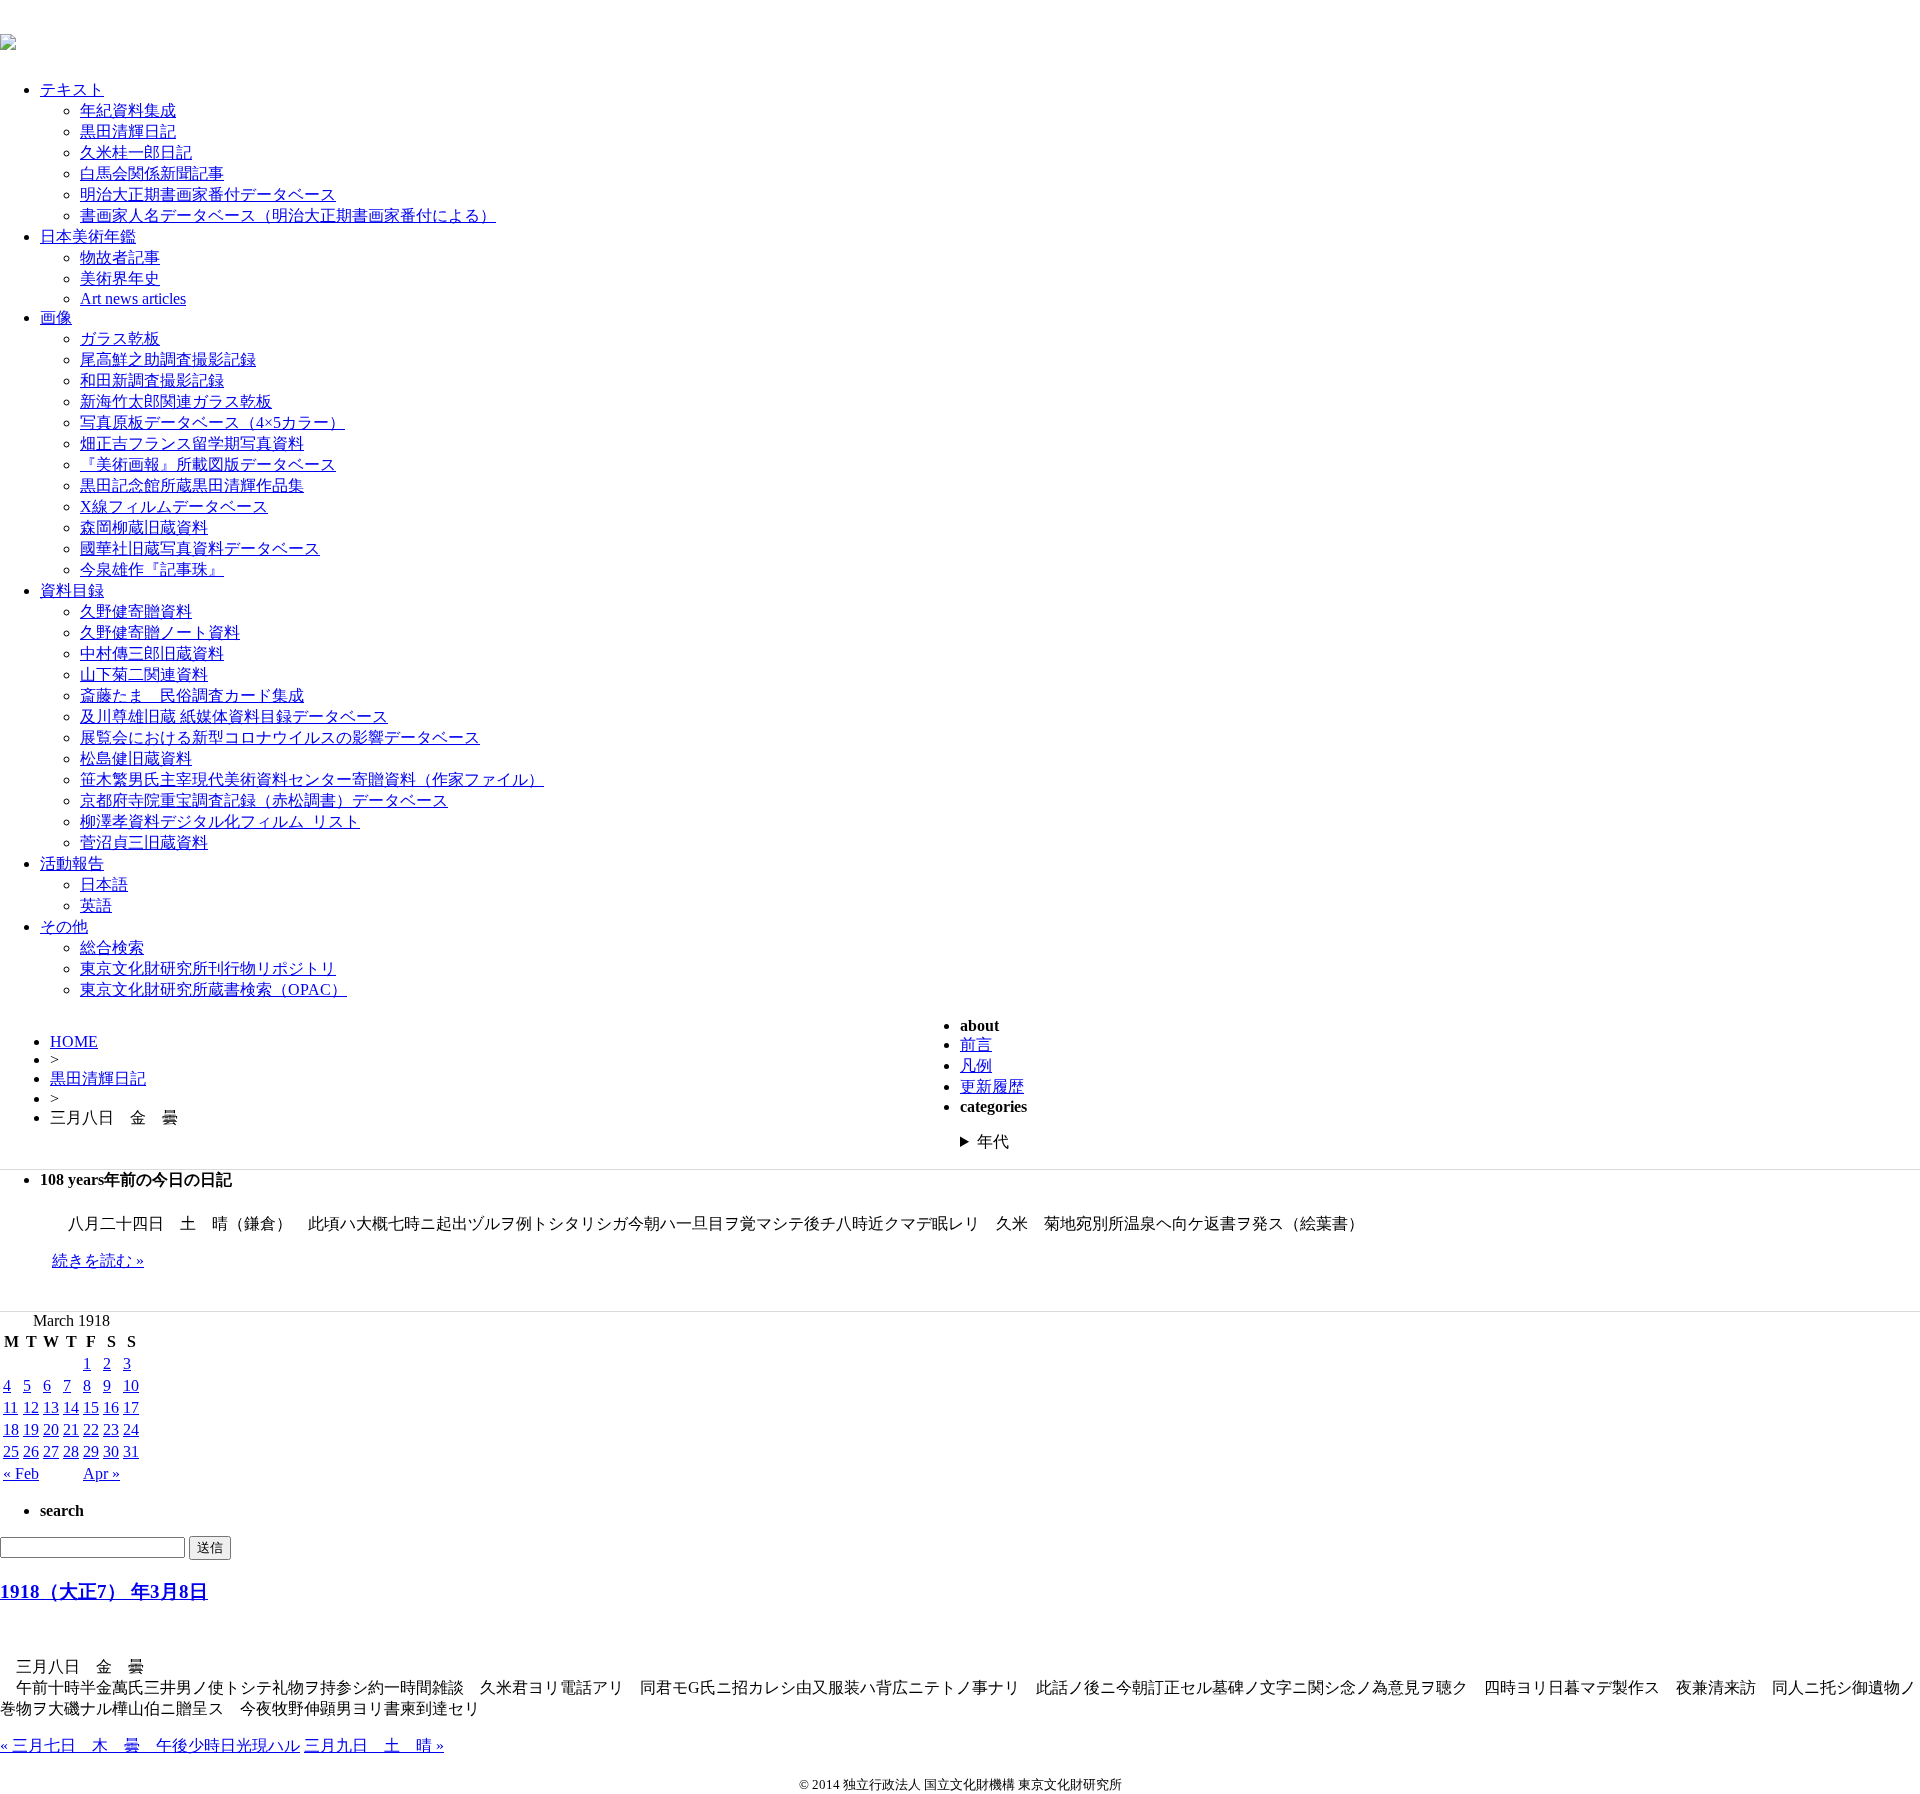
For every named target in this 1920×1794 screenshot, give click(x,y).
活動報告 (72, 863)
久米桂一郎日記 (136, 152)
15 (91, 1407)
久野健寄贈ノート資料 (160, 632)
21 (71, 1429)
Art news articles (133, 298)
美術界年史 (120, 278)
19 (31, 1429)
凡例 (976, 1065)
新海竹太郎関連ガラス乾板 (176, 401)
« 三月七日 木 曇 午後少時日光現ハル (150, 1745)
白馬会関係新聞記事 (152, 173)
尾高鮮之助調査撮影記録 (168, 359)
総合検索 (112, 947)
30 (111, 1451)
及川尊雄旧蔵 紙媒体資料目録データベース (234, 716)
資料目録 (72, 590)
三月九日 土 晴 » (374, 1745)
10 (131, 1385)
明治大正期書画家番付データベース (208, 194)
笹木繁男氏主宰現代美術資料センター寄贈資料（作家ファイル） (312, 779)
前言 (976, 1044)
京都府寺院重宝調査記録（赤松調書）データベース (264, 800)
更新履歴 (992, 1086)
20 (51, 1429)
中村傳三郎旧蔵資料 (152, 653)
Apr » (101, 1473)
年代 (993, 1141)
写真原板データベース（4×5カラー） (212, 422)
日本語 (104, 884)
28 (71, 1451)
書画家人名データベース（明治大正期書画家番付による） (288, 215)
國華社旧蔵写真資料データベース (200, 548)
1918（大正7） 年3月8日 (104, 1591)
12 (31, 1407)
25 (11, 1451)
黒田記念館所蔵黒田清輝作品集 (192, 485)
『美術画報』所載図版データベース (208, 464)
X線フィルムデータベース (174, 506)
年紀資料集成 (128, 110)
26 (31, 1451)
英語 (96, 905)
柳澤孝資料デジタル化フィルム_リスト (220, 821)
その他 (64, 926)
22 (91, 1429)
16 (111, 1407)
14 (71, 1407)
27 (51, 1451)
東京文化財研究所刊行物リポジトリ (208, 968)
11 (10, 1407)
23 (111, 1429)
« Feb (21, 1473)
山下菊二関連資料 (144, 674)
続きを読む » (98, 1260)
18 (11, 1429)
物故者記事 (120, 257)
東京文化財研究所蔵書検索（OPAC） (213, 989)
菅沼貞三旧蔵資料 (144, 842)
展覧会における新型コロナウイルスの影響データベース (280, 737)
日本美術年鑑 (88, 236)
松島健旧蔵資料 (136, 758)
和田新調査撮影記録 (152, 380)
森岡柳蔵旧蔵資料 (144, 527)
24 (131, 1429)
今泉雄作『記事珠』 (152, 569)
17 (131, 1407)
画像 (56, 317)
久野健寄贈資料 (136, 611)
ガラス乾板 (120, 338)
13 (51, 1407)
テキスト (72, 89)
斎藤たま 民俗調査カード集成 (192, 695)
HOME (74, 1041)
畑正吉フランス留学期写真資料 (192, 443)
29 (91, 1451)
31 (131, 1451)
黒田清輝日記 (128, 131)
